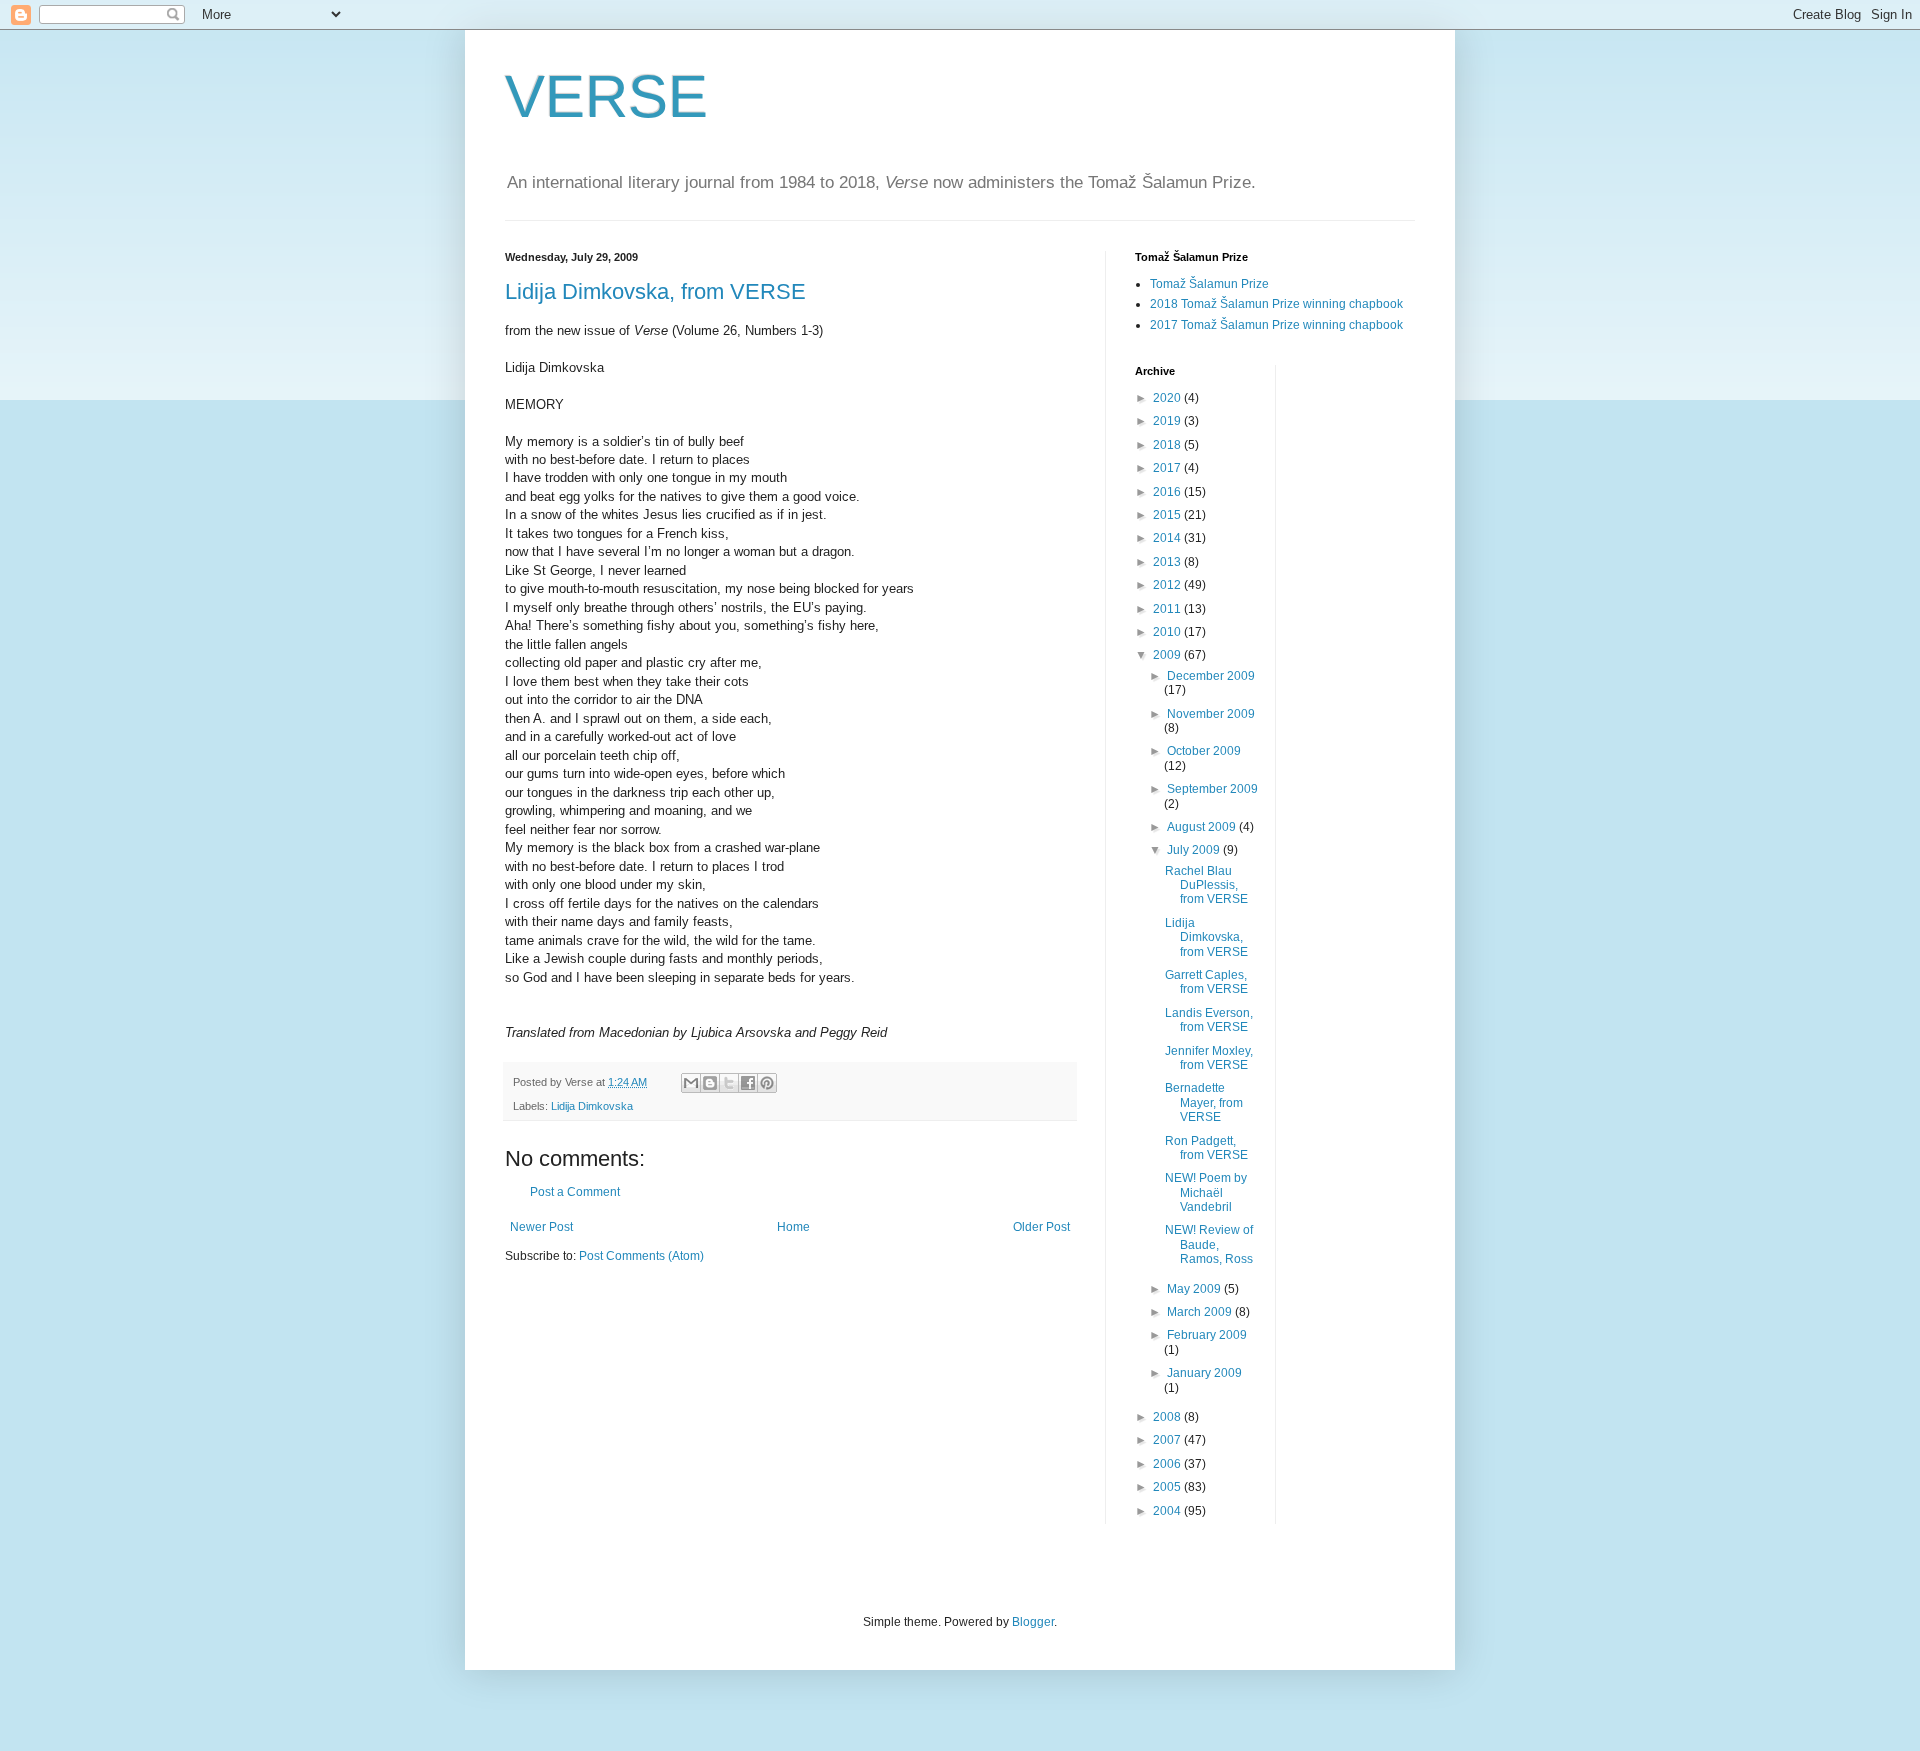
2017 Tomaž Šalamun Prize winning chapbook (1276, 325)
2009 (1168, 655)
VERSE (606, 96)
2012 (1168, 585)
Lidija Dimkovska (592, 1106)
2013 (1168, 562)
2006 (1168, 1464)
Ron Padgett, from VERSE (1206, 1148)
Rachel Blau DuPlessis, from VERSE (1206, 885)
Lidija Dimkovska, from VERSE (655, 291)
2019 (1168, 421)
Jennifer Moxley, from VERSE (1209, 1058)
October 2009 (1204, 751)
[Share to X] (729, 1083)
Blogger (1033, 1622)
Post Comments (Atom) (641, 1256)
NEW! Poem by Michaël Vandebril (1206, 1192)
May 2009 (1195, 1289)
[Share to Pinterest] (767, 1083)
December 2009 (1211, 676)
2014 (1168, 538)
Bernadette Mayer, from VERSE (1204, 1102)
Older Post (1041, 1227)
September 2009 (1212, 789)
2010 (1168, 632)
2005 (1168, 1487)
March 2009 (1201, 1312)
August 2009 (1203, 827)
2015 (1168, 515)
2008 (1168, 1417)
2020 (1168, 398)
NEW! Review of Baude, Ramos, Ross (1209, 1244)
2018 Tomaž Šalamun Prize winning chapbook (1276, 304)
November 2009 (1211, 714)
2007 (1168, 1440)
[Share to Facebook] (748, 1083)
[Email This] (691, 1083)
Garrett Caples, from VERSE (1206, 982)
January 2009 (1204, 1373)
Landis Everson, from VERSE (1209, 1020)
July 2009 (1195, 850)
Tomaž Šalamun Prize (1209, 284)
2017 (1168, 468)
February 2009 (1207, 1335)
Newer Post (541, 1227)
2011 (1168, 609)
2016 (1168, 492)
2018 (1168, 445)
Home (793, 1227)
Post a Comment (575, 1192)
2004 (1168, 1511)
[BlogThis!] (710, 1083)
